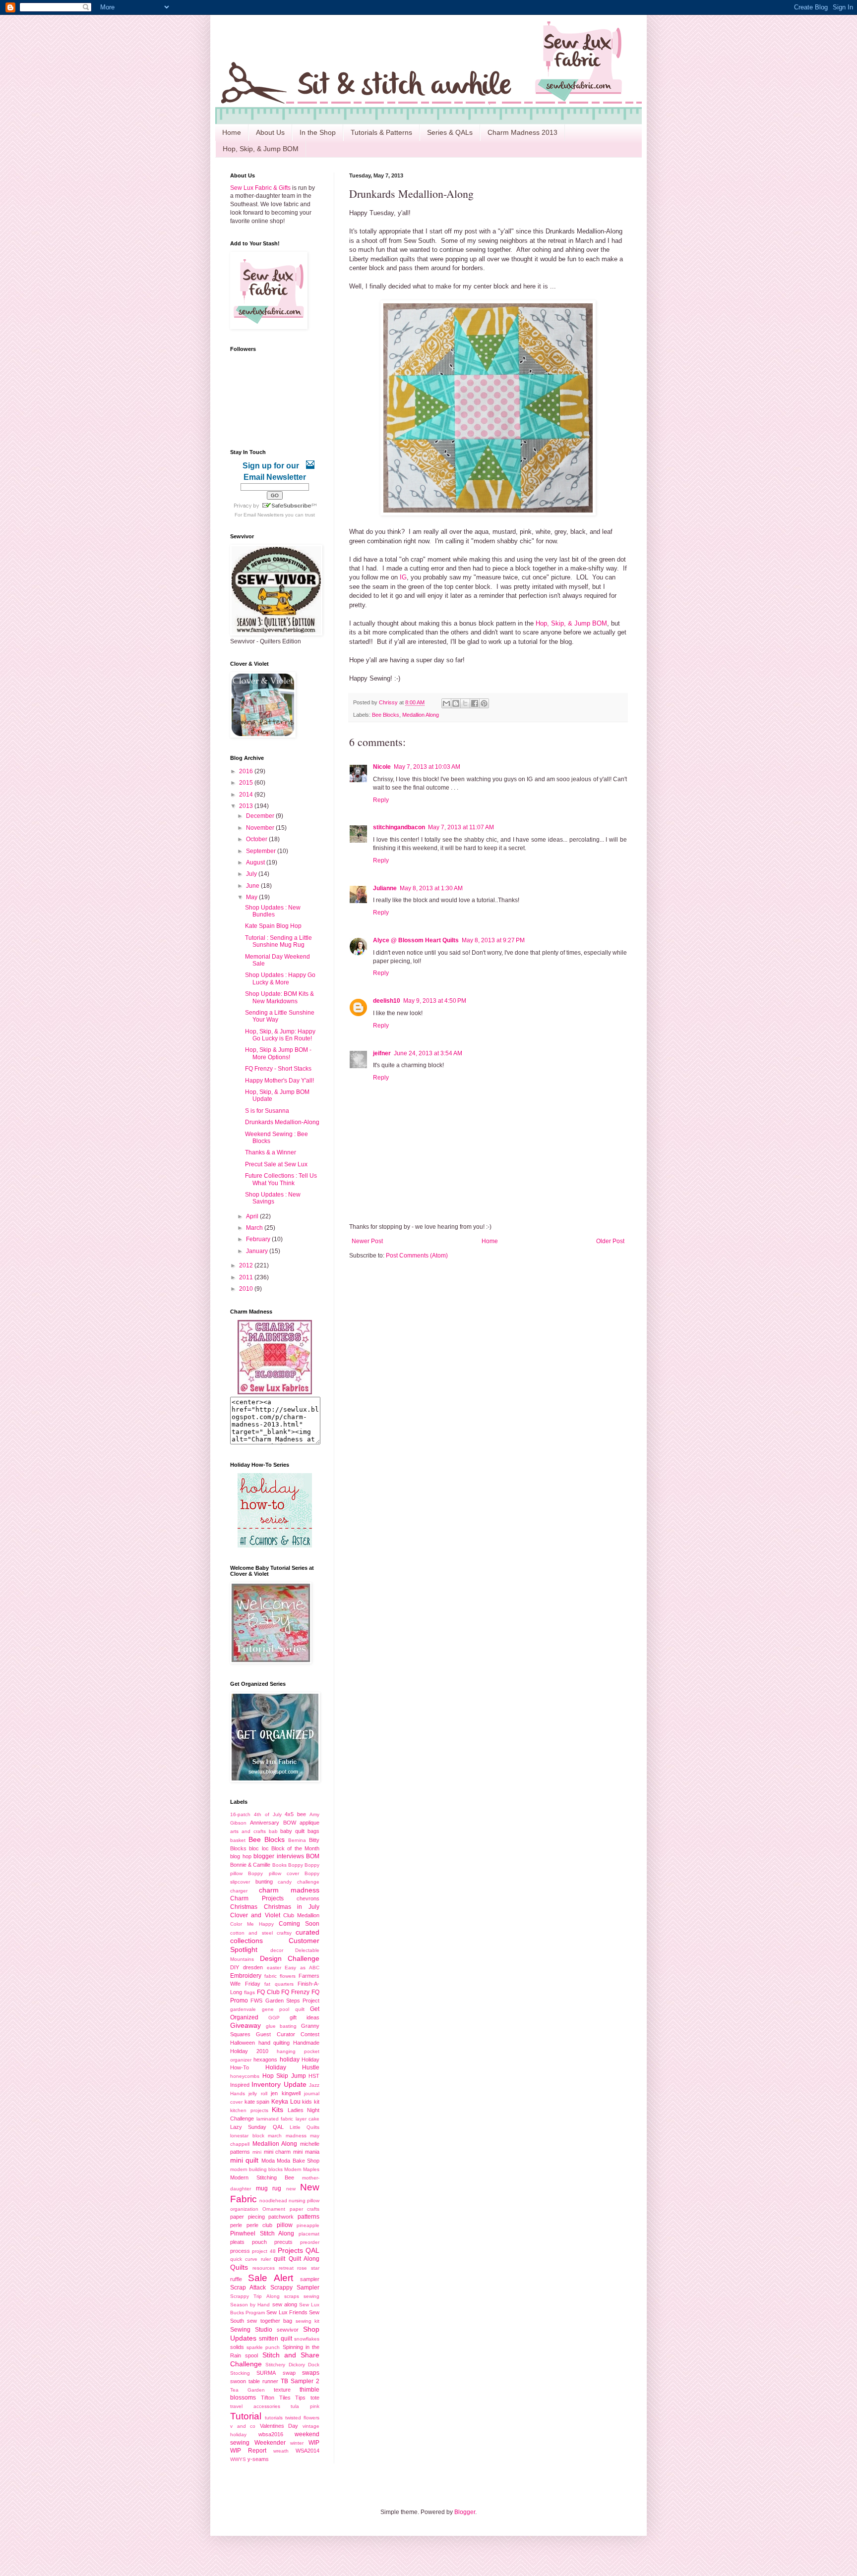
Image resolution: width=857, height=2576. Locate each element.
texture (282, 2390)
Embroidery (246, 1976)
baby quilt (292, 1831)
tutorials (274, 2418)
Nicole (382, 767)
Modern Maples (302, 2169)
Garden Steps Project (293, 2001)
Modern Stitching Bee (262, 2177)
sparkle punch (263, 2347)
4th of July (268, 1814)
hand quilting (274, 2043)
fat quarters (279, 1984)
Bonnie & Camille (250, 1865)
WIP (314, 2443)
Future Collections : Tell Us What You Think (281, 1179)
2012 (247, 1265)
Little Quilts (305, 2127)
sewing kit (307, 2321)
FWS (256, 2001)
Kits (277, 2110)
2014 (247, 795)
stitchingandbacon (399, 827)
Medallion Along (421, 715)
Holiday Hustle (293, 2067)
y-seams (258, 2459)
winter (297, 2443)
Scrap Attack (248, 2288)
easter (274, 1968)
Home (232, 132)
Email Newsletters (264, 515)
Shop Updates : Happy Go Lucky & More (280, 978)
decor (277, 1950)
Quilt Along (304, 2259)
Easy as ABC (302, 1968)
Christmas (244, 1907)
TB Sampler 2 (300, 2381)
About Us (270, 132)
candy (285, 1882)
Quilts (239, 2267)
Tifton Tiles (276, 2398)
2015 (247, 783)
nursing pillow (304, 2201)
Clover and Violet (255, 1915)
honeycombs (245, 2076)
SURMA (266, 2373)
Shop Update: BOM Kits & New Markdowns (279, 997)
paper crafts (305, 2209)
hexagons (265, 2060)
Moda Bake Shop (298, 2161)
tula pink (305, 2406)
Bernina (297, 1840)
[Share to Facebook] (475, 703)
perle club (260, 2225)
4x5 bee (295, 1814)
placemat (309, 2234)
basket (238, 1840)
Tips (300, 2398)
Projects (290, 2250)
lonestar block (247, 2136)
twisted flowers (302, 2418)
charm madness (289, 1890)
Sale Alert (271, 2278)
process (240, 2251)
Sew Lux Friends (287, 2312)
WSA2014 (307, 2451)
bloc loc (259, 1848)
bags (313, 1831)
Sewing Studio (251, 2330)
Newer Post (367, 1241)
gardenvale (243, 2009)
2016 (247, 771)
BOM (313, 1856)
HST (314, 2076)
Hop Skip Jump (284, 2076)
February (259, 1239)
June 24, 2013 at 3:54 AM (428, 1053)
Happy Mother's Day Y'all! (279, 1081)
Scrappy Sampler (295, 2288)
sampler (310, 2279)
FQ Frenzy (295, 1992)
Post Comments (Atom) (417, 1256)
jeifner (382, 1053)
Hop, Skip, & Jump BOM (261, 149)
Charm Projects (257, 1898)
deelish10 (387, 1001)
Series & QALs (450, 132)
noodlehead (273, 2201)
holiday (290, 2060)
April (253, 1216)
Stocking (240, 2373)
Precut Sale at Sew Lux (276, 1164)
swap (289, 2373)
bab (273, 1831)
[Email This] (446, 703)
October (257, 839)
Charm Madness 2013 (522, 132)
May (252, 897)
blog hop (241, 1856)
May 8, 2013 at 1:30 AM (431, 888)
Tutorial (246, 2416)
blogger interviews (279, 1856)
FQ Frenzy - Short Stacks (278, 1069)
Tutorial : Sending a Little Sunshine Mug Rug (278, 941)
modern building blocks (256, 2169)
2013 (247, 806)
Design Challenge (290, 1958)
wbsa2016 (271, 2434)
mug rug (269, 2188)
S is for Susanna (267, 1111)
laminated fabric (275, 2119)
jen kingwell (285, 2093)
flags (249, 1992)
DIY (235, 1967)
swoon (238, 2381)
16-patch (240, 1814)
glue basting (281, 2026)
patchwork (281, 2217)
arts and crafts (248, 1831)
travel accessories (255, 2406)
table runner (263, 2381)
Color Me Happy (252, 1924)
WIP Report (248, 2451)
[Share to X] (465, 703)
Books (279, 1865)
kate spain (257, 2102)
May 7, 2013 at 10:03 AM (427, 767)
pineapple (308, 2225)
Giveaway (245, 2025)
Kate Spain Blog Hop (273, 926)
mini (257, 2152)
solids (237, 2347)
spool (251, 2355)
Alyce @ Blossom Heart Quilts (416, 940)
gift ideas (305, 2017)
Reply (381, 800)
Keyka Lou (286, 2102)
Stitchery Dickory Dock (292, 2365)
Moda (268, 2161)
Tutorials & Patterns (381, 132)
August (256, 862)
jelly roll (258, 2093)
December (261, 816)
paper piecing (247, 2217)
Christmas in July (292, 1907)
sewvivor (288, 2330)
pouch (259, 2242)
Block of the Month (295, 1848)
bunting (264, 1882)
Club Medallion (301, 1915)
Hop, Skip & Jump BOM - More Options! (278, 1053)
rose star (308, 2268)
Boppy (296, 1865)
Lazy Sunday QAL (257, 2127)
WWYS (238, 2459)
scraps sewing (302, 2296)
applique (309, 1823)
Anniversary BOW (273, 1823)
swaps (311, 2373)
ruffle (236, 2279)
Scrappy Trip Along (255, 2296)
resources (264, 2268)
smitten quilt (275, 2339)
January (258, 1251)
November (261, 828)
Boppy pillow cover (274, 1873)
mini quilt (244, 2160)
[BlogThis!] (456, 703)
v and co (243, 2426)
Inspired (240, 2085)
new (291, 2189)
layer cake (308, 2119)
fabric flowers (280, 1976)
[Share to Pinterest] (484, 703)
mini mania (306, 2152)
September (262, 851)
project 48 (264, 2251)
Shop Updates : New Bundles (273, 911)
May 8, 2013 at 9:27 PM (493, 940)
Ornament (274, 2209)
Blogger (465, 2512)
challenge (308, 1882)
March (255, 1228)
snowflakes (307, 2339)
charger (239, 1891)
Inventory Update (279, 2084)
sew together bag (270, 2321)
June (253, 886)
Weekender (270, 2443)
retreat (286, 2268)
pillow (285, 2225)
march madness (287, 2136)
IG (403, 577)
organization (244, 2209)
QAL (312, 2250)
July (252, 874)
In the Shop (318, 132)
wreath (281, 2451)
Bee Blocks (386, 715)
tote (315, 2398)
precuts (283, 2242)
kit (317, 2102)
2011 (247, 1277)
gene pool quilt (283, 2009)
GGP (274, 2018)
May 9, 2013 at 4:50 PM (435, 1001)
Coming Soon (299, 1924)
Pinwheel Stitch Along (262, 2233)
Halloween (243, 2043)
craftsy (284, 1933)
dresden (253, 1967)
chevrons (308, 1898)
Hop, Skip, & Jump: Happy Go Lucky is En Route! (280, 1035)
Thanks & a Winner (271, 1152)
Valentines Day (279, 2426)
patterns (308, 2217)
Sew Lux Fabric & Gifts (260, 188)
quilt (279, 2259)
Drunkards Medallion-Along (282, 1122)
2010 (247, 1289)
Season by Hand (250, 2305)
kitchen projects (249, 2110)
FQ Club (268, 1992)
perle (236, 2225)
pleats (237, 2242)
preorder (310, 2242)
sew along (285, 2304)
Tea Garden (247, 2390)
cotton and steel (251, 1933)
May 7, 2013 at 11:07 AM (461, 827)
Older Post (610, 1241)
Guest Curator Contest (288, 2034)
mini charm (277, 2152)
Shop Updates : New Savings (273, 1198)
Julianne (385, 888)
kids (307, 2102)
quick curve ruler (250, 2259)
